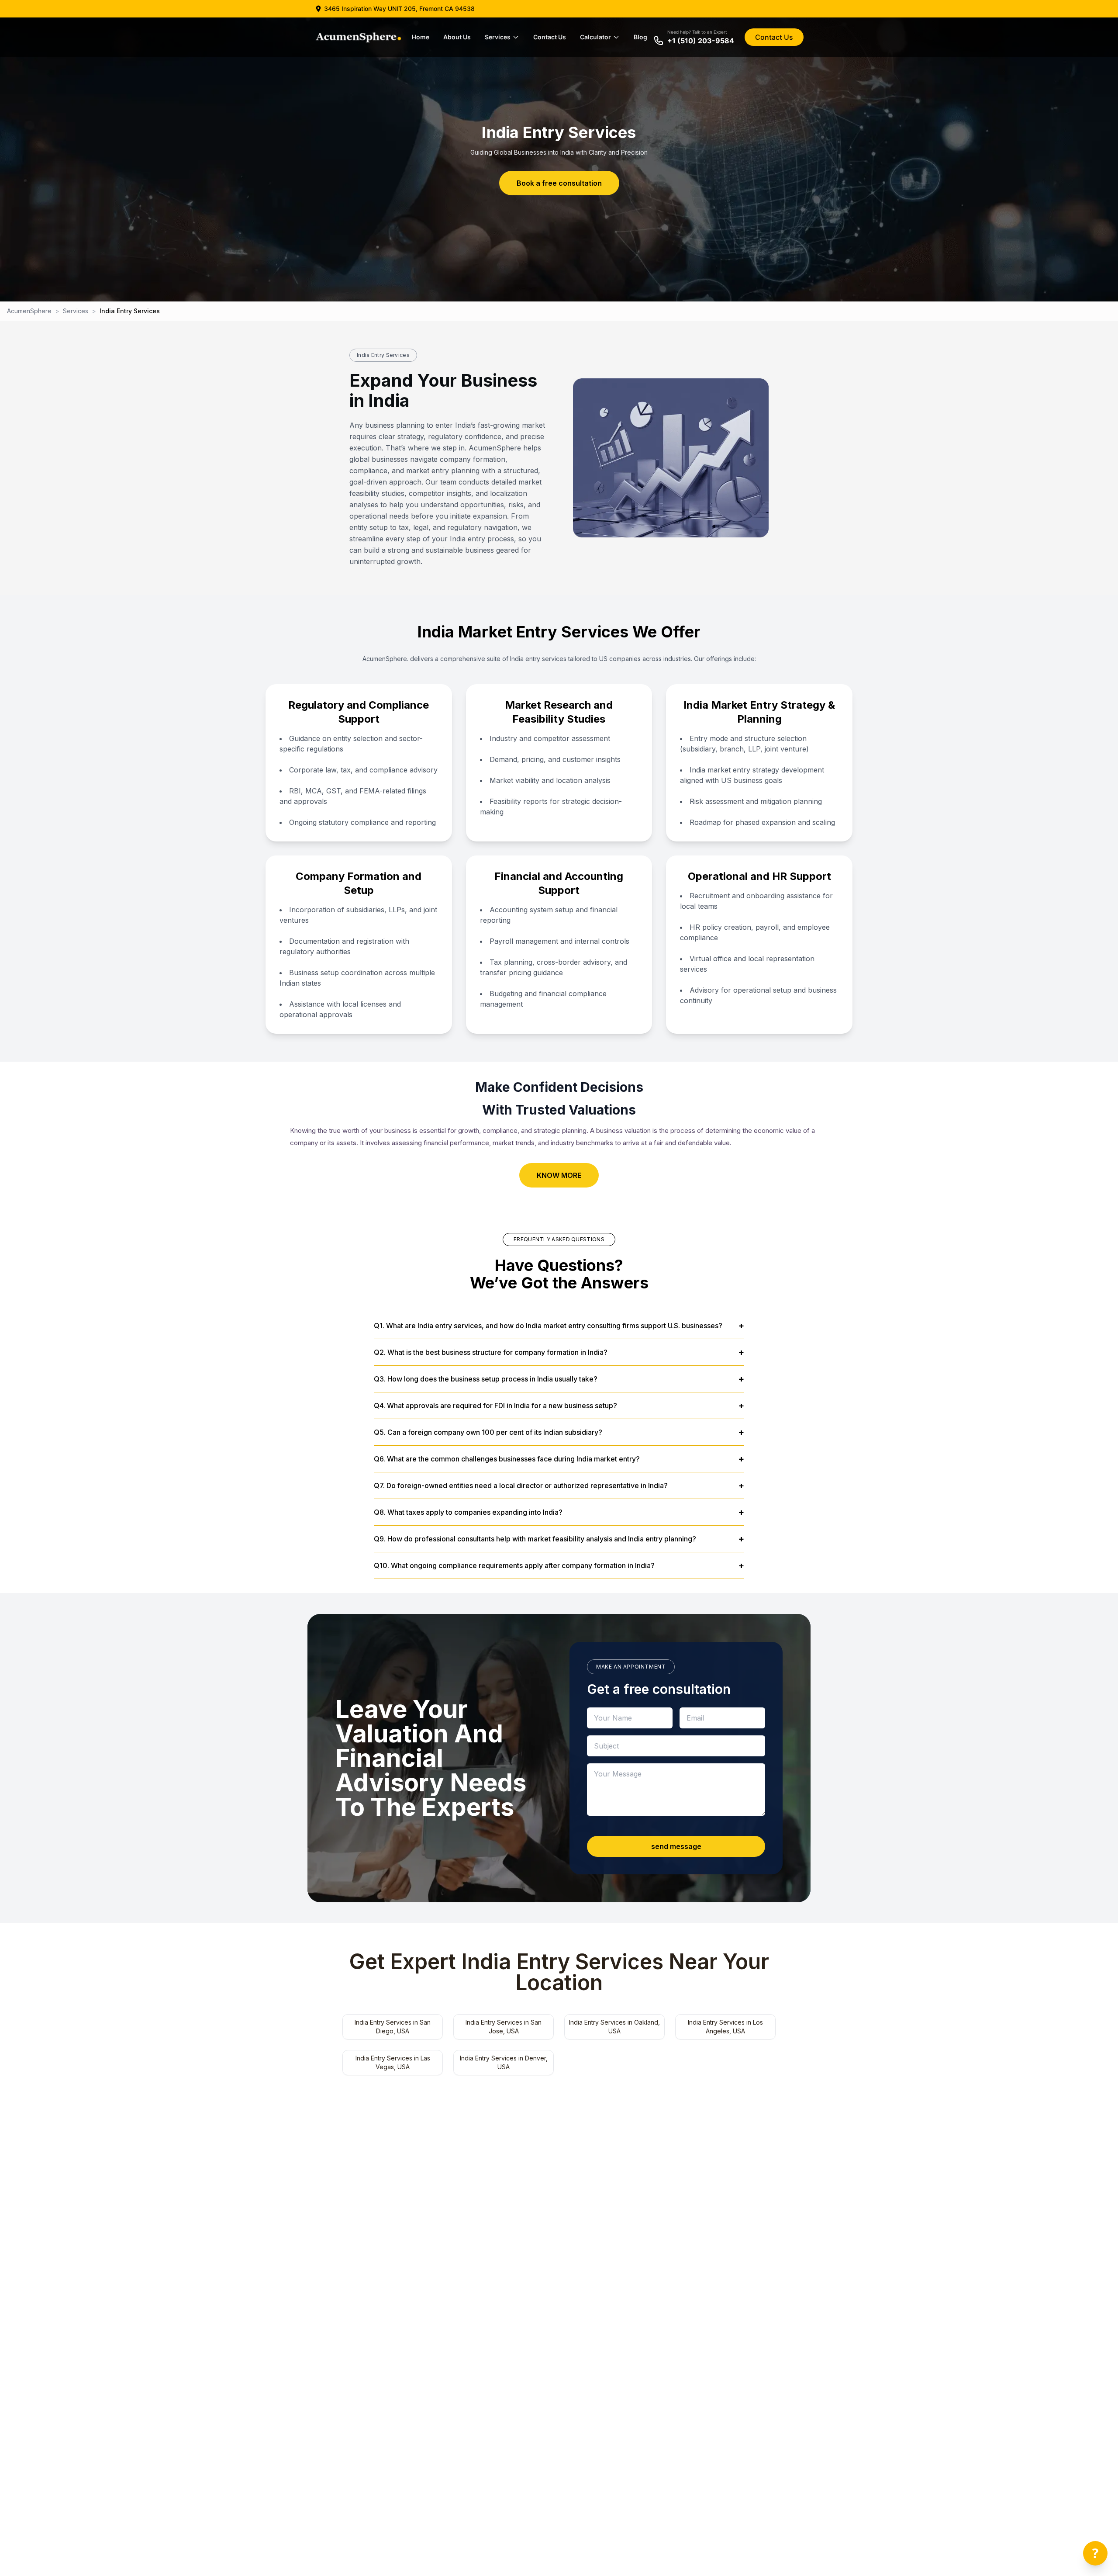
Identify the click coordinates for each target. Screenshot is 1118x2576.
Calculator (595, 37)
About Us (457, 37)
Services (498, 37)
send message (676, 1846)
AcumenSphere (29, 311)
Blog (640, 37)
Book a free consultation (559, 183)
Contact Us (550, 37)
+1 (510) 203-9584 (701, 41)
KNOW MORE (559, 1175)
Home (421, 37)
